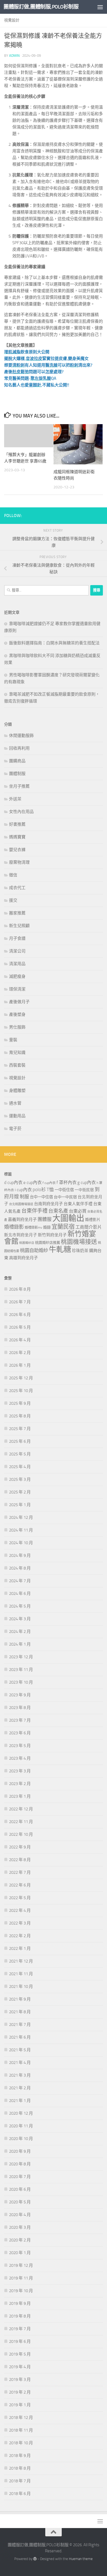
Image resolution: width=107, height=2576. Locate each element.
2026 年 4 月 (20, 1340)
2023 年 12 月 (21, 1657)
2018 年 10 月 (21, 2443)
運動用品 (17, 1116)
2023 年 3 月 (20, 1771)
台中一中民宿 (65, 1197)
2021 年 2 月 (20, 2088)
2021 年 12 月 (21, 1961)
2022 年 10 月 (21, 1834)
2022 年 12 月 (21, 1809)
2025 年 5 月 (20, 1454)
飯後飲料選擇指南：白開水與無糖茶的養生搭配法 (54, 643)
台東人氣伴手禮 (78, 1204)
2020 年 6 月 (20, 2189)
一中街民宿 (84, 1190)
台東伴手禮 (34, 1211)
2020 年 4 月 (20, 2215)
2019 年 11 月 (21, 2278)
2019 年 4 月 (20, 2367)
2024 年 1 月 (20, 1644)
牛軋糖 (60, 1250)
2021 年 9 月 (20, 1999)
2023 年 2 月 (20, 1784)
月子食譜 (17, 938)
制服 (24, 1197)
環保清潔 (17, 989)
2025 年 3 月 (20, 1479)
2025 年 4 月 (20, 1467)
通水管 (15, 1103)
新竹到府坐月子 (52, 1235)
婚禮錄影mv (33, 1228)
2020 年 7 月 (20, 2177)
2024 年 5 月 (20, 1606)
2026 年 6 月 (20, 1315)
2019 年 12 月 (21, 2265)
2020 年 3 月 (20, 2227)
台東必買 (78, 1211)
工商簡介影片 (89, 1227)
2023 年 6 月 (20, 1733)
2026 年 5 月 (20, 1327)
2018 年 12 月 (21, 2418)
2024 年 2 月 (20, 1632)
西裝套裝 (17, 1065)
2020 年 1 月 (20, 2253)
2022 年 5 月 (20, 1898)
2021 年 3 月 (20, 2075)
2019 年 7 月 (20, 2329)
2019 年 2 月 (20, 2392)
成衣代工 (17, 888)
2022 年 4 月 (20, 1910)
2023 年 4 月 (20, 1758)
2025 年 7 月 (20, 1429)
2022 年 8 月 (20, 1860)
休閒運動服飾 (21, 736)
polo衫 (39, 1189)
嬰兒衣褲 (17, 850)
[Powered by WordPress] (35, 2559)
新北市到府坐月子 (21, 1235)
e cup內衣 (33, 1182)
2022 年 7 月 (20, 1872)
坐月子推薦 (19, 786)
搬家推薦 (17, 913)
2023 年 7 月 (20, 1720)
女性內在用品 (21, 812)
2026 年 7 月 (20, 1302)
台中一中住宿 (41, 1197)
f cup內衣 (49, 1183)
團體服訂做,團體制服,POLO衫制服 (41, 7)
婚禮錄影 (14, 1227)
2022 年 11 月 (21, 1822)
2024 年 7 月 (20, 1581)
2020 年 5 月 (20, 2202)
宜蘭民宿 (63, 1227)
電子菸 (15, 1129)
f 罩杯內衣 (67, 1182)
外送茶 (15, 799)
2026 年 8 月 (20, 1289)
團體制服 (17, 774)
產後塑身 (17, 1014)
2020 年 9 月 (20, 2151)
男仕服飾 (17, 1027)
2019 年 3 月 (20, 2379)
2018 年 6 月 (20, 2494)
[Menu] (100, 7)
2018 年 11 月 (21, 2430)
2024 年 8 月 (20, 1568)
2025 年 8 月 (20, 1416)
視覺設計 (12, 20)
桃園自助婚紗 (34, 1250)
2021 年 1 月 (20, 2101)
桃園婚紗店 (27, 1243)
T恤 (50, 1189)
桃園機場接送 (79, 1242)
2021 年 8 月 (20, 2012)
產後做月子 (19, 1002)
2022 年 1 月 (20, 1948)
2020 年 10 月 (21, 2139)
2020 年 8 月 (20, 2164)
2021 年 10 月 (21, 1986)
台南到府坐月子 (48, 1204)
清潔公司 (17, 951)
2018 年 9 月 (20, 2456)
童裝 (13, 1040)
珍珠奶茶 (80, 1251)
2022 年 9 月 (20, 1847)
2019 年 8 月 (20, 2316)
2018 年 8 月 (20, 2468)
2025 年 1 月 (20, 1505)
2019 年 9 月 (20, 2303)
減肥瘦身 (17, 976)
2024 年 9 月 (20, 1555)
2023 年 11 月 (21, 1670)
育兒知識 (17, 1053)
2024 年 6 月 (20, 1593)
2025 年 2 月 (20, 1492)
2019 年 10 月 (21, 2291)
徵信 (13, 875)
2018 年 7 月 (20, 2481)
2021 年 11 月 (21, 1974)
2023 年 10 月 (21, 1682)
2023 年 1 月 (20, 1796)
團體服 (45, 1219)
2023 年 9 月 (20, 1695)
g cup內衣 (87, 1182)
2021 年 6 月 (20, 2037)
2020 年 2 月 (20, 2240)
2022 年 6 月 (20, 1885)
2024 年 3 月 (20, 1619)
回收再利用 (19, 748)
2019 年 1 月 (20, 2405)
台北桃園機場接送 (21, 1204)
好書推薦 (17, 824)
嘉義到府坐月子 (22, 1220)
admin (14, 56)
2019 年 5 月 (20, 2354)
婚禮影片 (93, 1220)
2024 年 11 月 (21, 1530)
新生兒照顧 (19, 926)
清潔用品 (17, 964)
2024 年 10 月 (21, 1543)
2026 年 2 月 (20, 1353)
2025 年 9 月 (20, 1403)
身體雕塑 (17, 1091)
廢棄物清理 (19, 862)
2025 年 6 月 (20, 1441)
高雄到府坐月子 (23, 1258)
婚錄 (47, 1227)
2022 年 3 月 (20, 1923)
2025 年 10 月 (21, 1391)
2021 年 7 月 (20, 2025)
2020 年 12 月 (21, 2113)
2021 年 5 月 (20, 2050)
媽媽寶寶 (17, 837)
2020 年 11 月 (21, 2126)
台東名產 (58, 1211)
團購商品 (17, 761)
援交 (13, 900)
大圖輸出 (68, 1218)
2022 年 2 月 (20, 1936)
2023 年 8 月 (20, 1708)
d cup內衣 (13, 1182)
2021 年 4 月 (20, 2063)
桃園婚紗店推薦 (48, 1243)
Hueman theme (81, 2559)
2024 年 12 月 (21, 1517)
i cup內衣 (23, 1190)
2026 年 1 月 (20, 1365)
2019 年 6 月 (20, 2341)
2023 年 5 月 (20, 1746)
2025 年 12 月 (21, 1378)
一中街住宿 (64, 1190)
